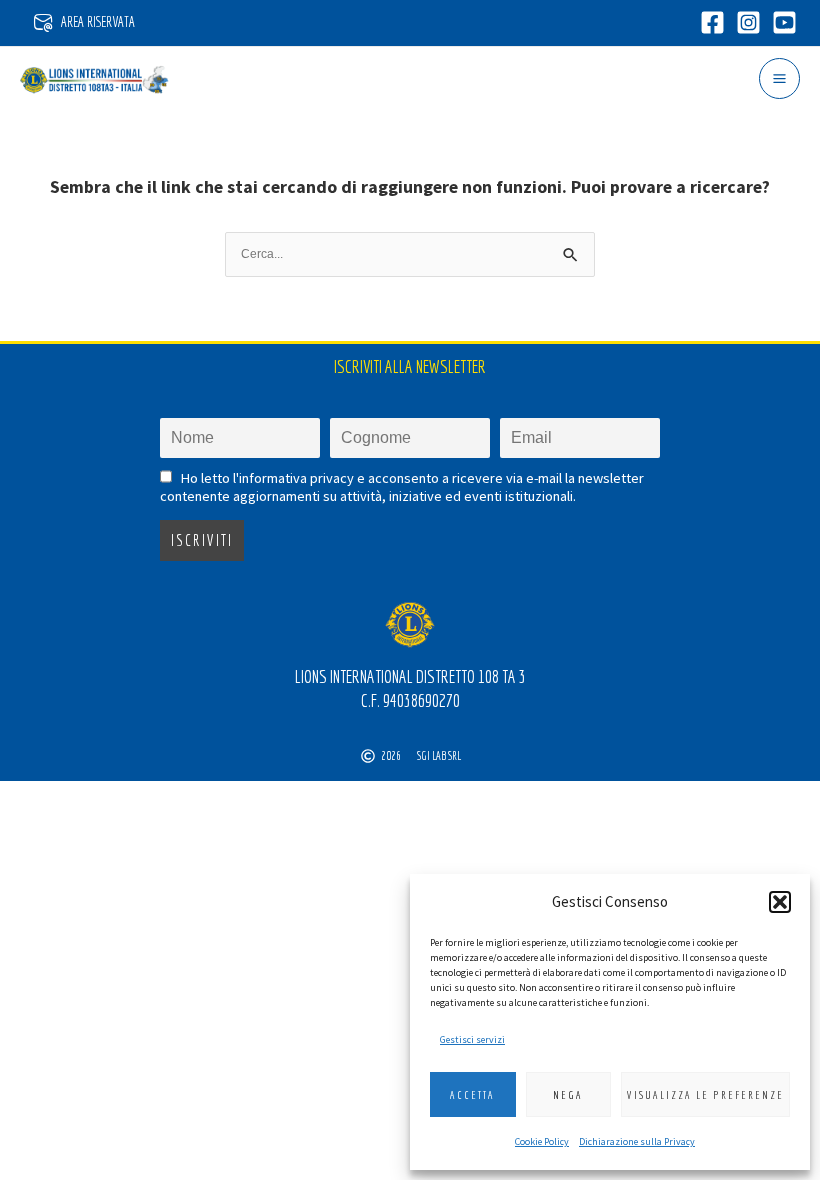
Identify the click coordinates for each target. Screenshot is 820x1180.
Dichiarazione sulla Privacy (637, 1141)
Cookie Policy (542, 1141)
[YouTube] (784, 22)
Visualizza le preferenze (705, 1095)
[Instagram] (748, 22)
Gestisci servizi (472, 1039)
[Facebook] (712, 22)
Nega (568, 1095)
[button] (780, 902)
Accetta (472, 1095)
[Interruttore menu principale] (779, 78)
